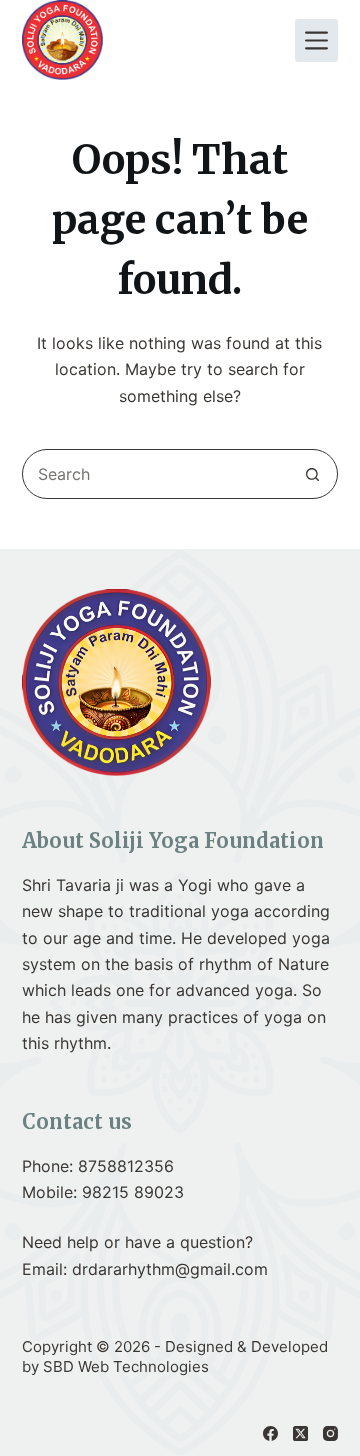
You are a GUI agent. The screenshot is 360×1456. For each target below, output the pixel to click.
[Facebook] (270, 1433)
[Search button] (312, 474)
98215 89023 (133, 1192)
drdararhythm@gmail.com (170, 1269)
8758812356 (126, 1166)
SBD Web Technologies (126, 1366)
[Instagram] (330, 1433)
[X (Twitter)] (300, 1433)
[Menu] (316, 40)
